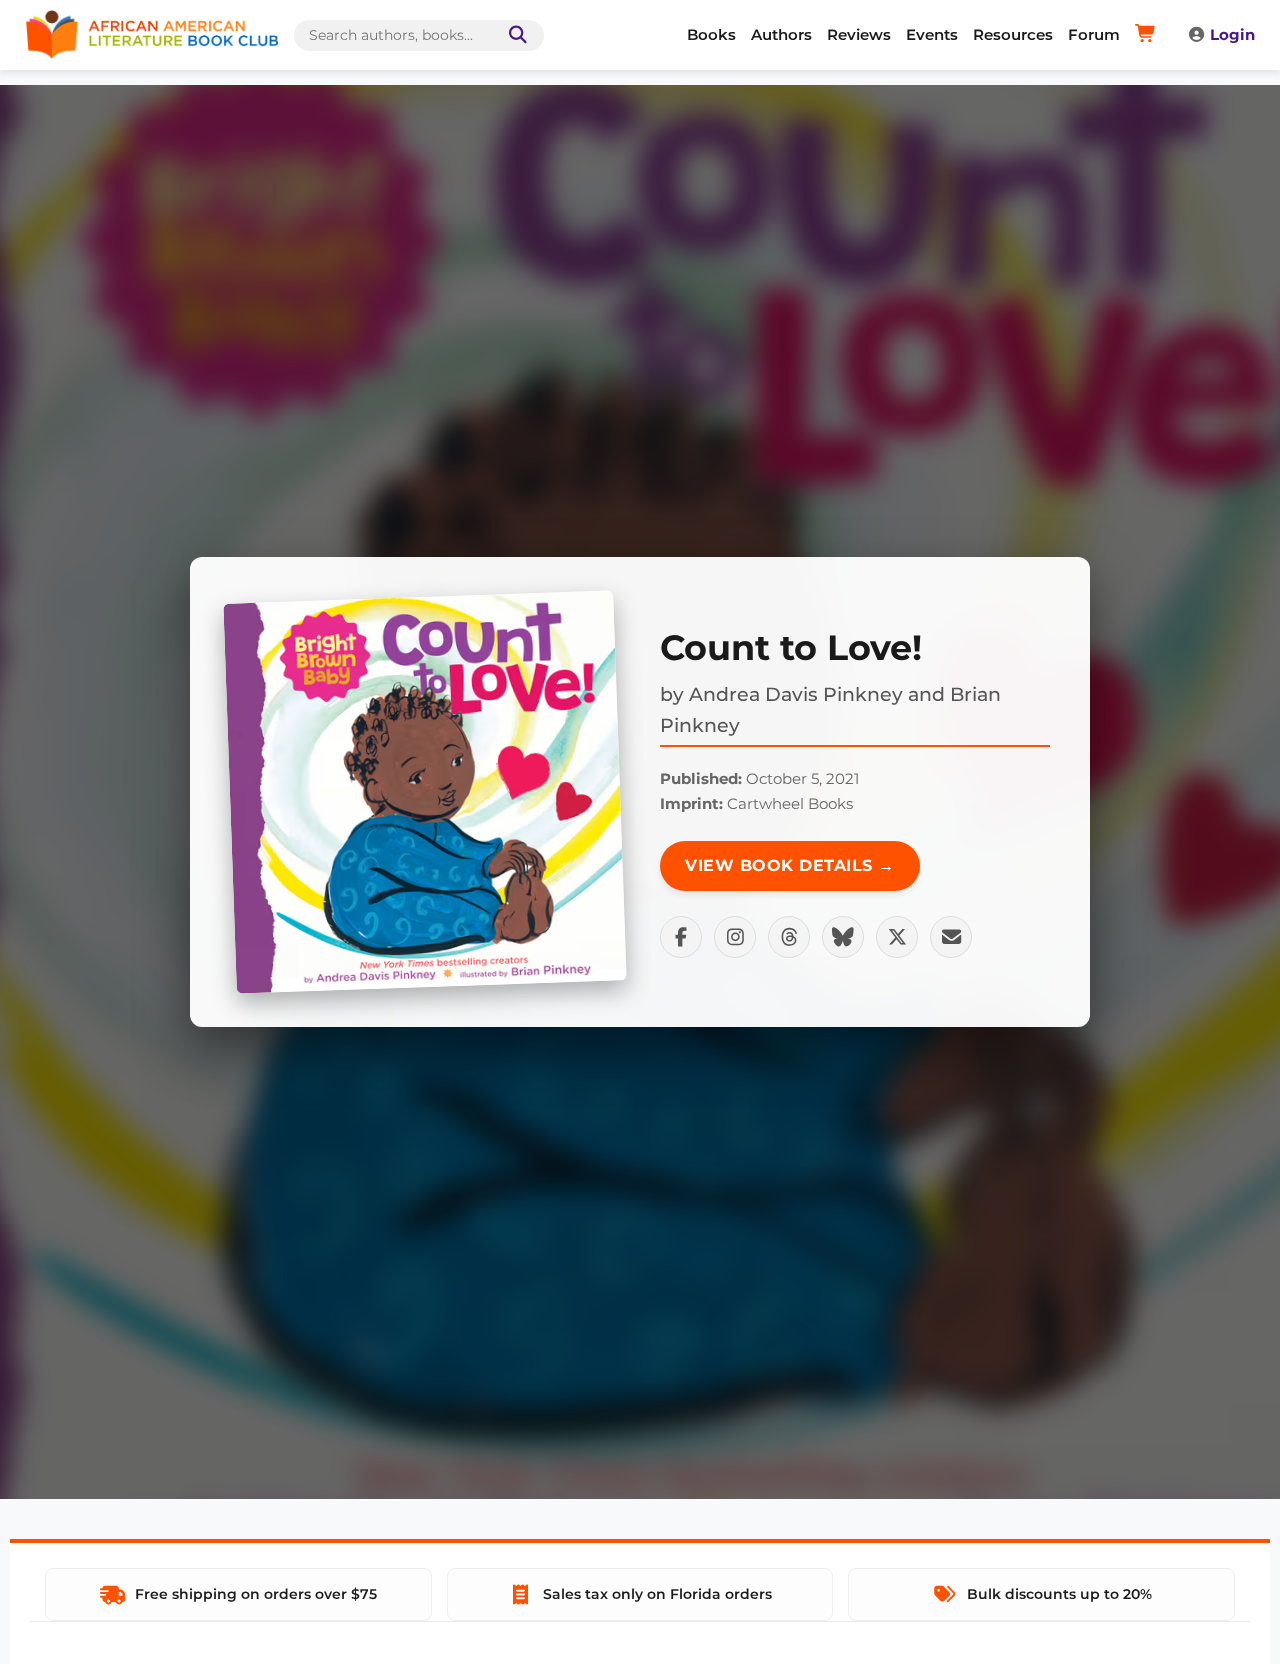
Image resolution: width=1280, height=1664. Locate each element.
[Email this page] (951, 937)
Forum (1094, 34)
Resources (1013, 34)
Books (711, 34)
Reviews (859, 34)
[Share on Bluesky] (843, 937)
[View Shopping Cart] (1148, 35)
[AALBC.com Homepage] (152, 35)
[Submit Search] (514, 35)
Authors (781, 34)
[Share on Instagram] (735, 937)
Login (1232, 34)
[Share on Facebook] (681, 937)
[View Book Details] (425, 792)
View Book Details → (790, 865)
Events (932, 34)
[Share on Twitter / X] (897, 937)
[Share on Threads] (789, 937)
